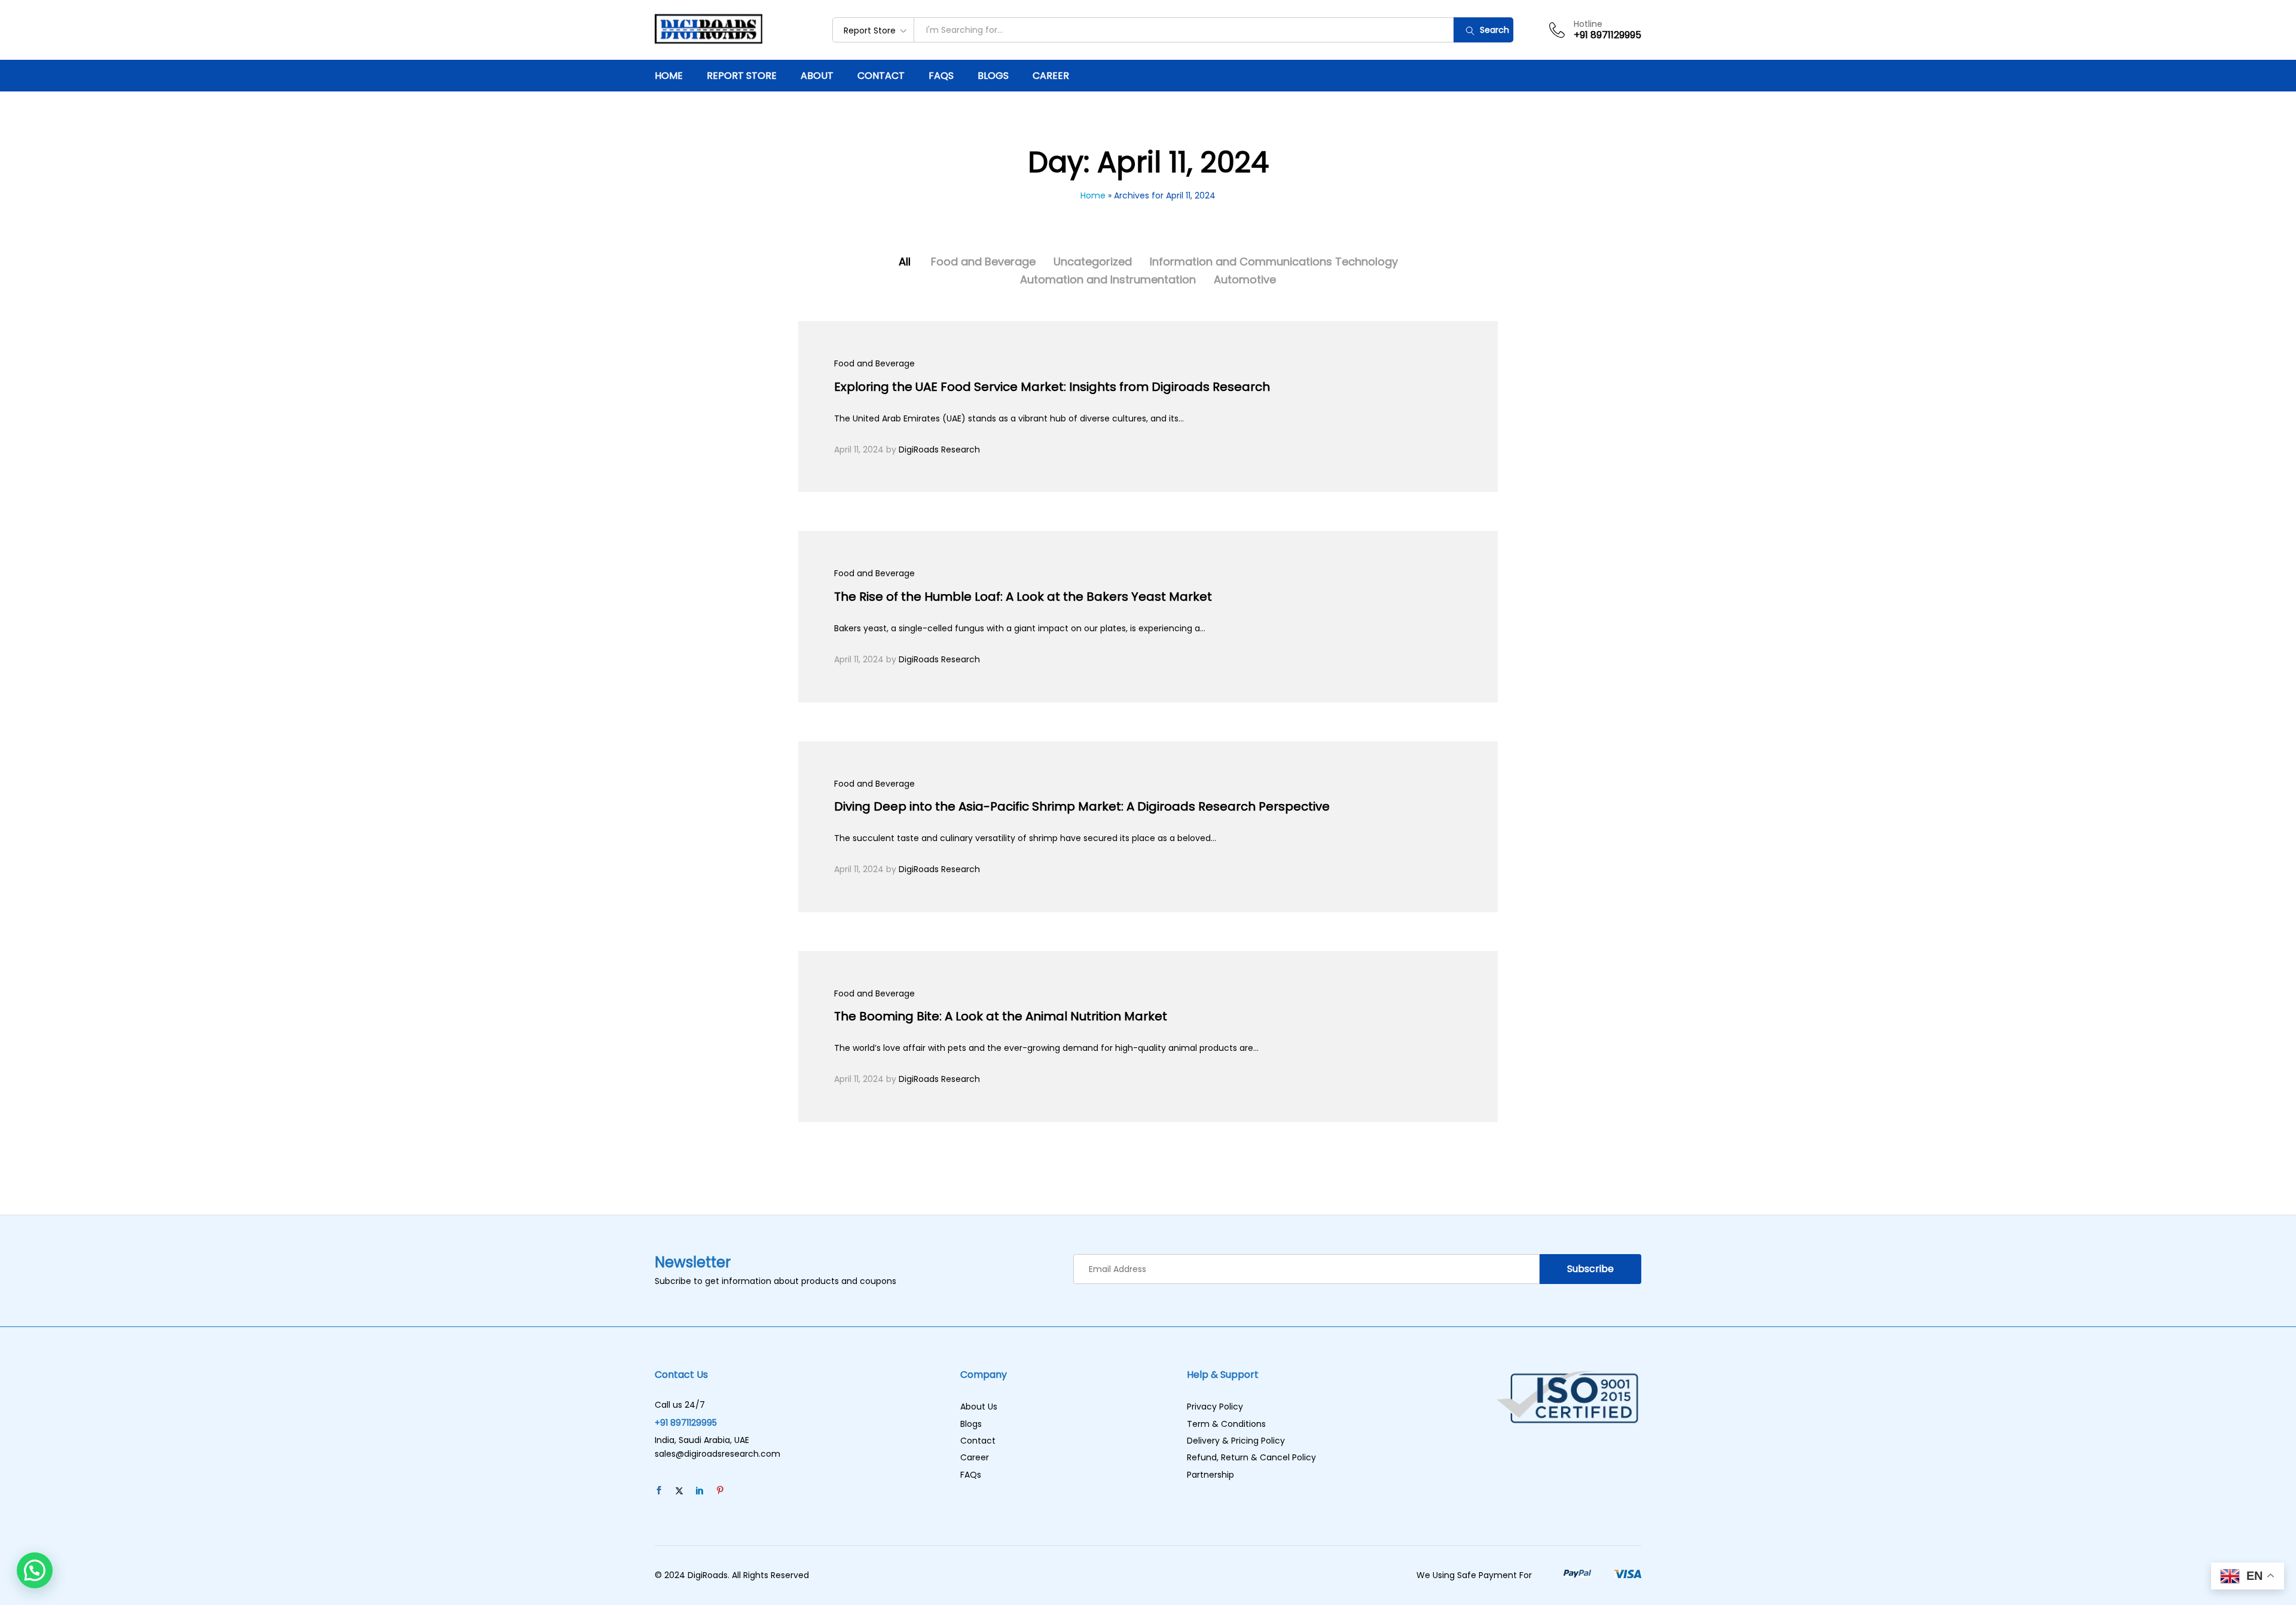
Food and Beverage (983, 262)
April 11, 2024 (859, 450)
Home (669, 76)
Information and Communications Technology (1274, 262)
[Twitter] (679, 1491)
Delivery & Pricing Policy (1236, 1441)
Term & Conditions (1226, 1424)
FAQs (941, 76)
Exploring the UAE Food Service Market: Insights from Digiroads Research (1052, 387)
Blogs (993, 76)
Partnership (1210, 1475)
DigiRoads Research (939, 450)
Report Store (742, 76)
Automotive (1245, 279)
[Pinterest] (720, 1491)
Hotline (1588, 24)
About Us (979, 1407)
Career (1051, 76)
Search (1493, 30)
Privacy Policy (1215, 1407)
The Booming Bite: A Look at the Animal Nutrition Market (1001, 1016)
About (817, 76)
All (905, 262)
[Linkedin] (700, 1491)
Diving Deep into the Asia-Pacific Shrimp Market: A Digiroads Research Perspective (1082, 806)
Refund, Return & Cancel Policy (1251, 1457)
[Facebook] (659, 1491)
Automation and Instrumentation (1108, 279)
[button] (35, 1570)
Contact (881, 76)
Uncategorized (1093, 262)
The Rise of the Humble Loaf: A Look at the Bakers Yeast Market (1023, 597)
